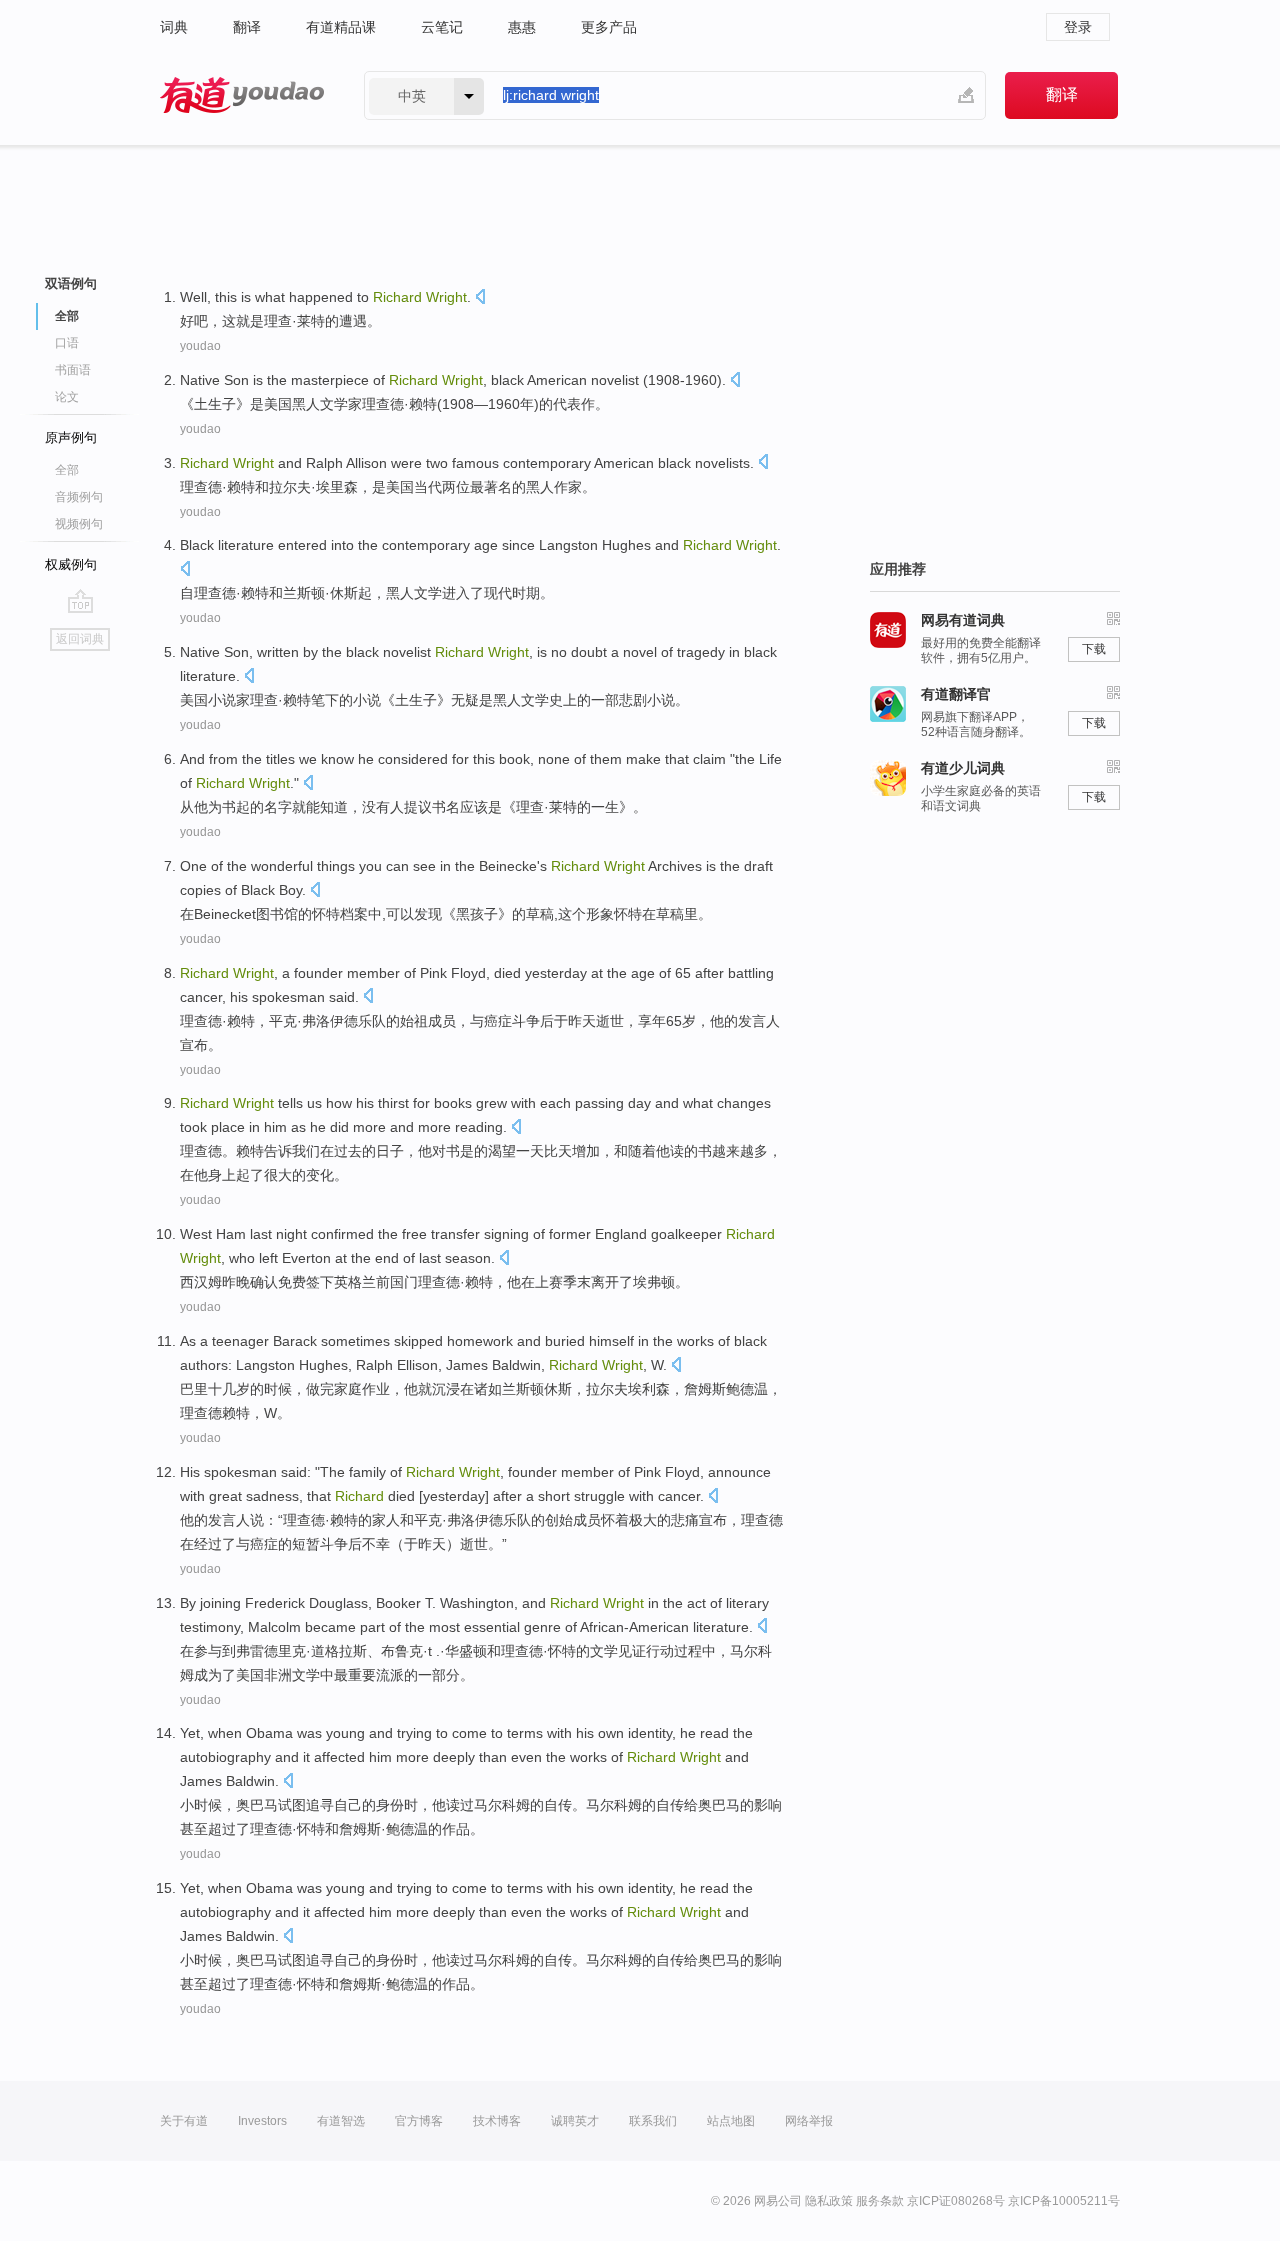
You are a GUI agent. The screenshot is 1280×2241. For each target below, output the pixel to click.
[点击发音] (480, 298)
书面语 (73, 370)
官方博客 (419, 2121)
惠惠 (522, 27)
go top (80, 601)
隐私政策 (829, 2201)
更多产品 (609, 27)
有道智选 (341, 2121)
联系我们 (653, 2121)
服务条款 (880, 2201)
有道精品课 (341, 27)
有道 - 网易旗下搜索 (242, 95)
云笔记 (442, 27)
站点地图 (731, 2121)
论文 (67, 397)
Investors (262, 2121)
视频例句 (79, 524)
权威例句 (71, 564)
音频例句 (79, 497)
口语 (67, 343)
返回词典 (80, 639)
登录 (1078, 27)
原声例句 (71, 437)
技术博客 (497, 2121)
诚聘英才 (575, 2121)
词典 (174, 27)
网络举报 (809, 2121)
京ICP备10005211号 (1064, 2201)
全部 (67, 470)
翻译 (247, 27)
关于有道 (184, 2121)
